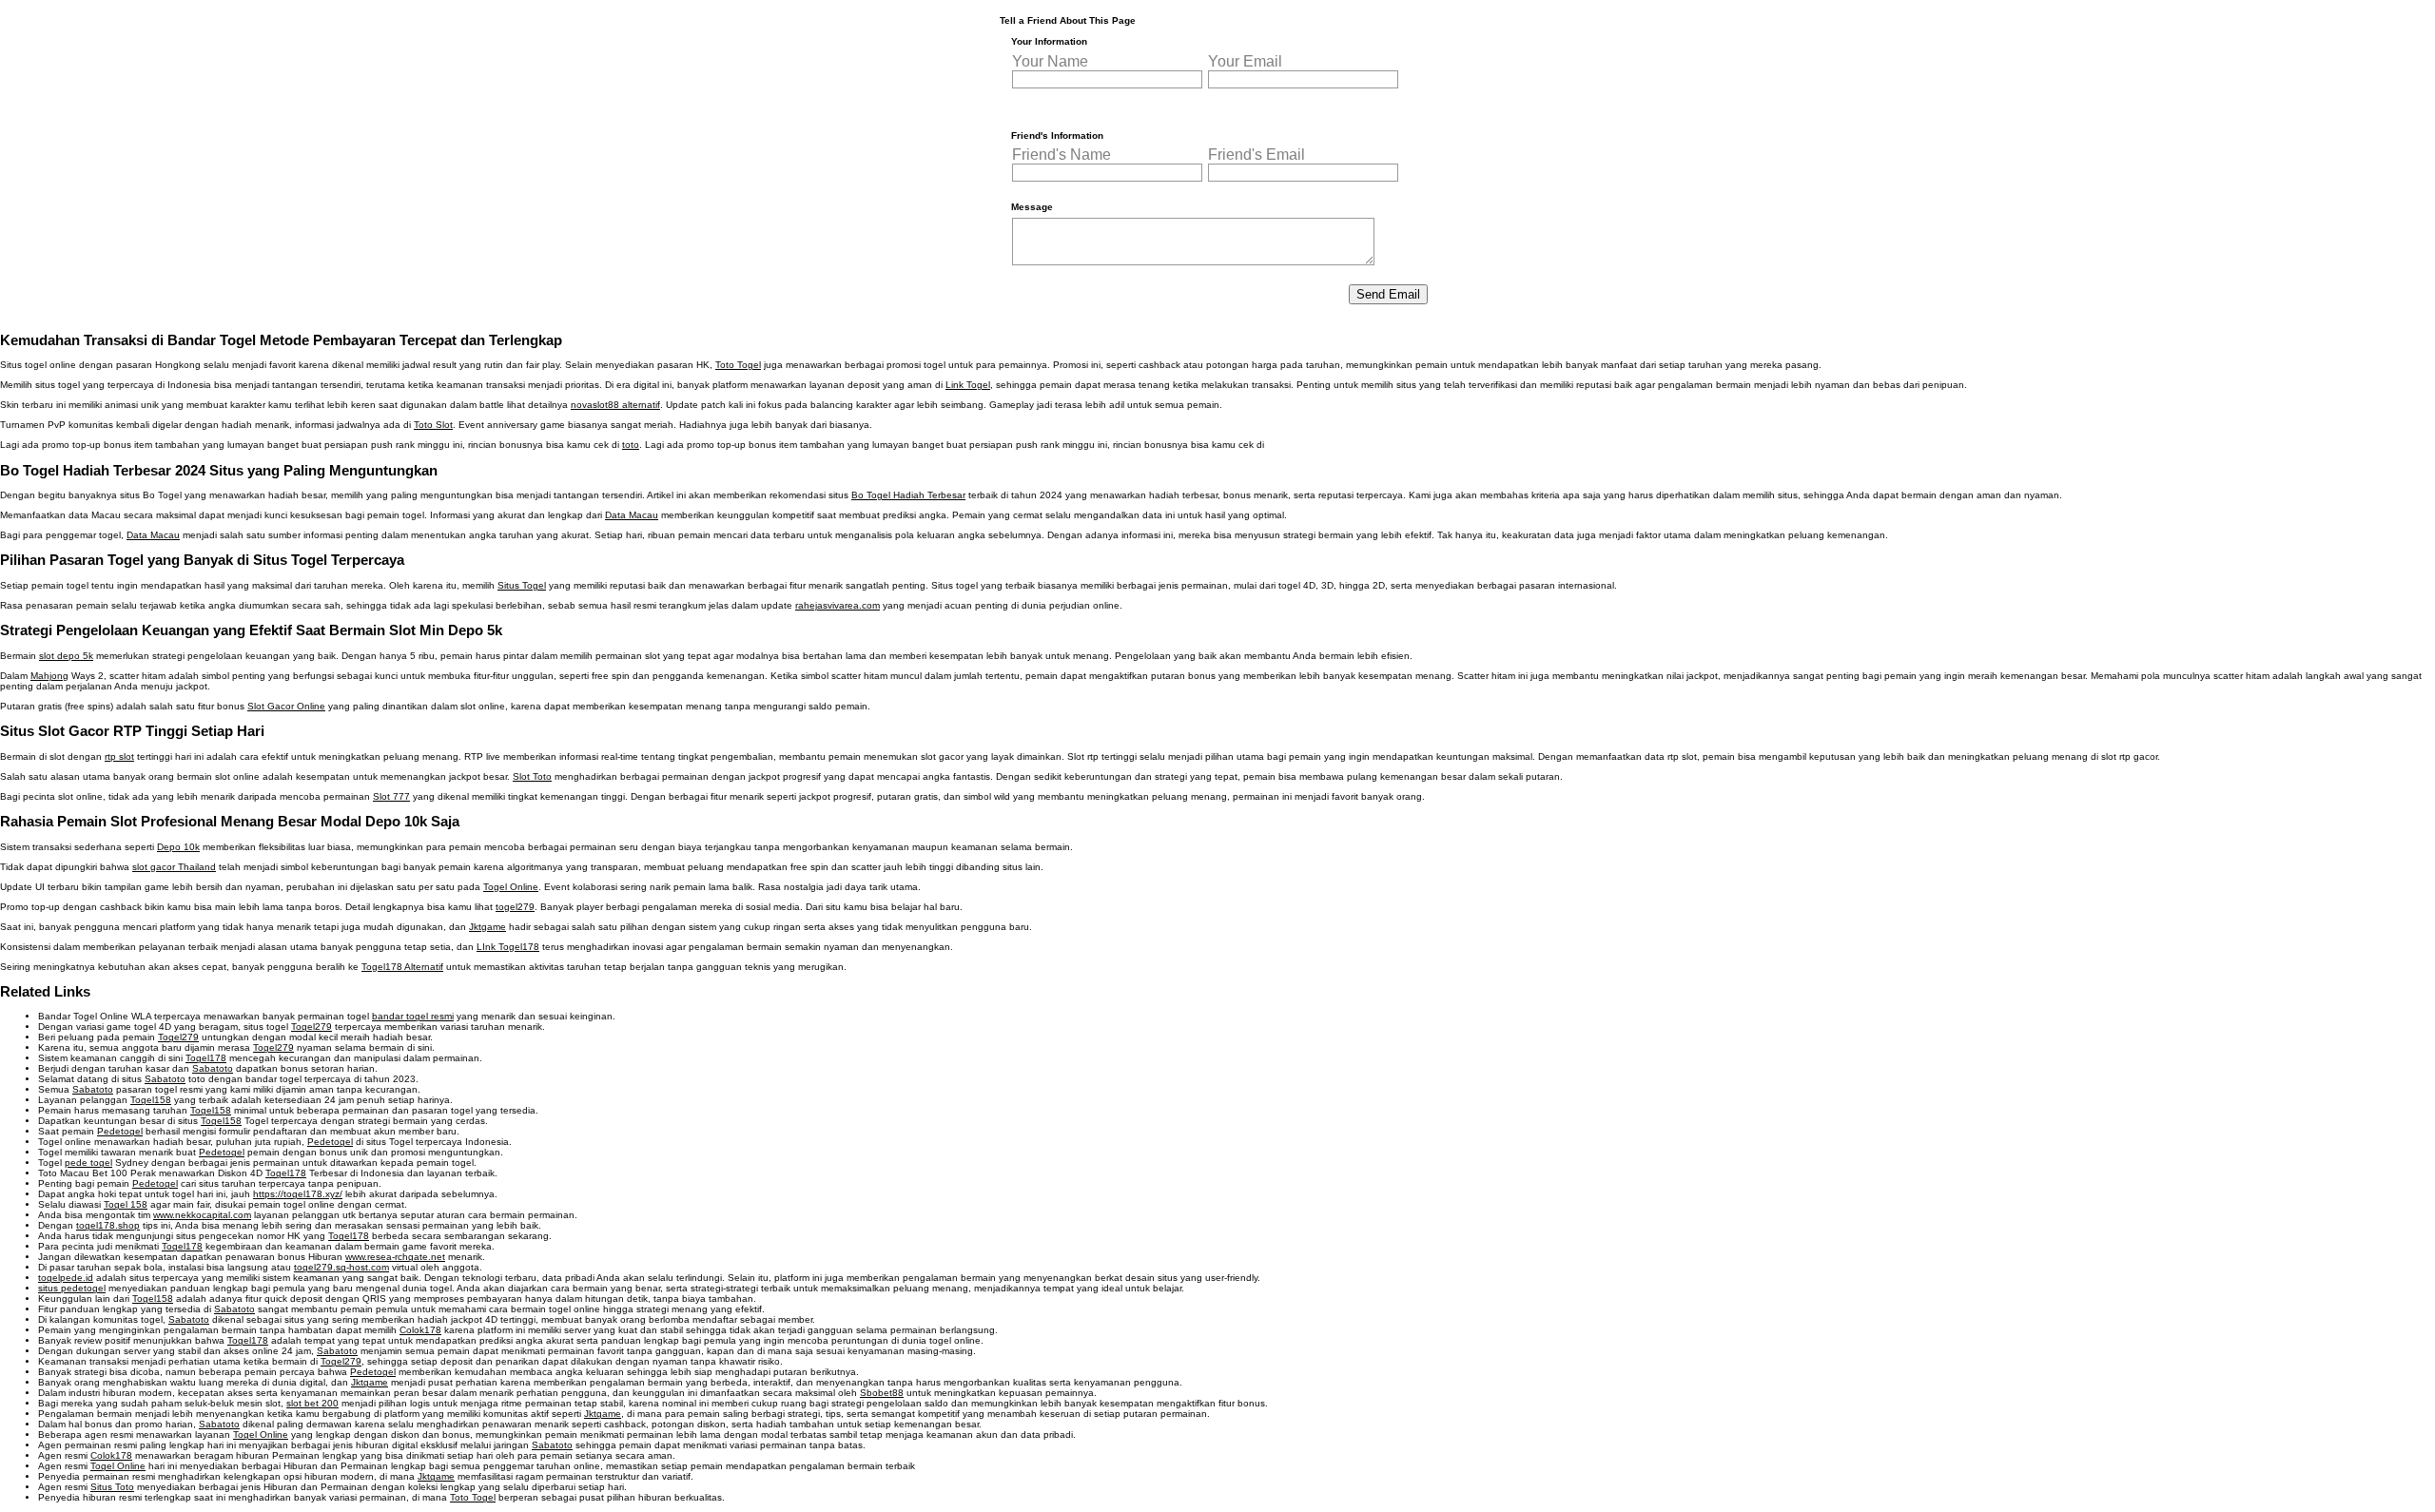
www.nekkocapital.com (202, 1215)
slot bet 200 (312, 1403)
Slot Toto (532, 776)
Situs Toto (112, 1487)
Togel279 (312, 1027)
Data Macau (632, 515)
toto (631, 445)
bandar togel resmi (413, 1016)
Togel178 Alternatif (402, 967)
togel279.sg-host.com (341, 1267)
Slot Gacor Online (286, 706)
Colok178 (420, 1330)
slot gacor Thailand (174, 867)
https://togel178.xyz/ (298, 1194)
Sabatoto (213, 1068)
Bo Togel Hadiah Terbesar (908, 495)
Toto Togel (738, 365)
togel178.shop (108, 1225)
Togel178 (206, 1058)
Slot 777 (391, 796)
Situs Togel (522, 585)
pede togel (88, 1163)
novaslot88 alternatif (615, 405)
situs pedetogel (72, 1288)
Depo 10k (178, 847)
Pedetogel (120, 1131)
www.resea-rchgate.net (395, 1257)
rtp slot (119, 756)
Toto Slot (433, 425)
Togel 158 (126, 1204)
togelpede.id (66, 1278)
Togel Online (511, 887)
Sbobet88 (882, 1393)
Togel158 (151, 1100)
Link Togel (968, 385)
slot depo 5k (66, 656)
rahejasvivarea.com (838, 605)
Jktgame (487, 927)
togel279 (515, 907)
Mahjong (49, 676)
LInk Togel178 (508, 947)
